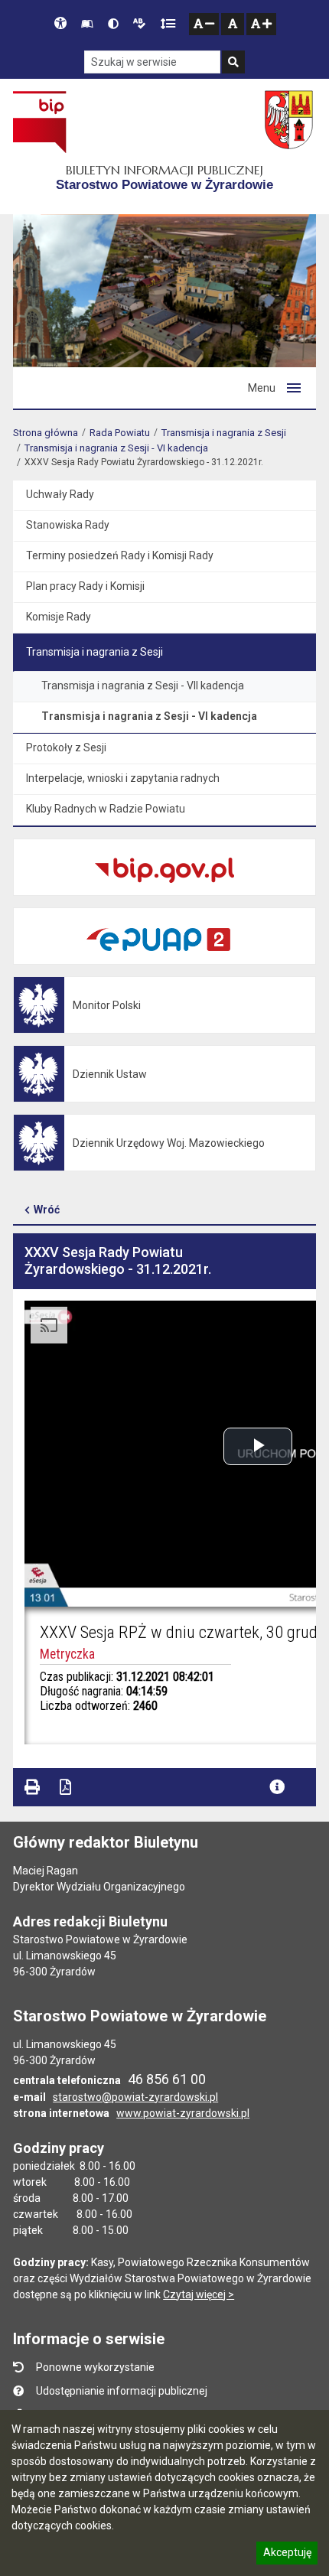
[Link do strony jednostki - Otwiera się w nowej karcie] (290, 122)
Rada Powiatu (120, 433)
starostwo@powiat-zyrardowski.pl (135, 2097)
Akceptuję (287, 2555)
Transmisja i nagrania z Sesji (224, 433)
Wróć (47, 1210)
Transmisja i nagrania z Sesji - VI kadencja (116, 448)
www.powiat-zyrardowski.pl (183, 2113)
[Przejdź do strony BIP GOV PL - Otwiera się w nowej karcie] (39, 122)
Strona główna (46, 433)
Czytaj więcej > (199, 2294)
